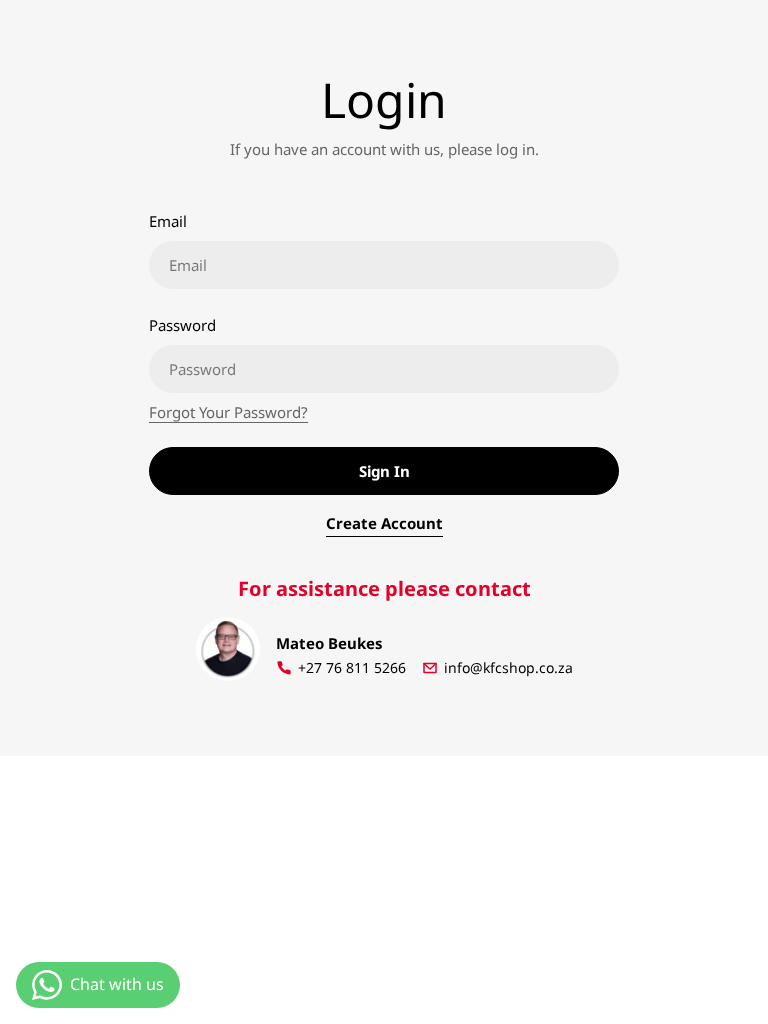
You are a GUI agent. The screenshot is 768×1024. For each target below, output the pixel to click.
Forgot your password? (228, 412)
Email (168, 221)
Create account (384, 523)
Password (182, 325)
